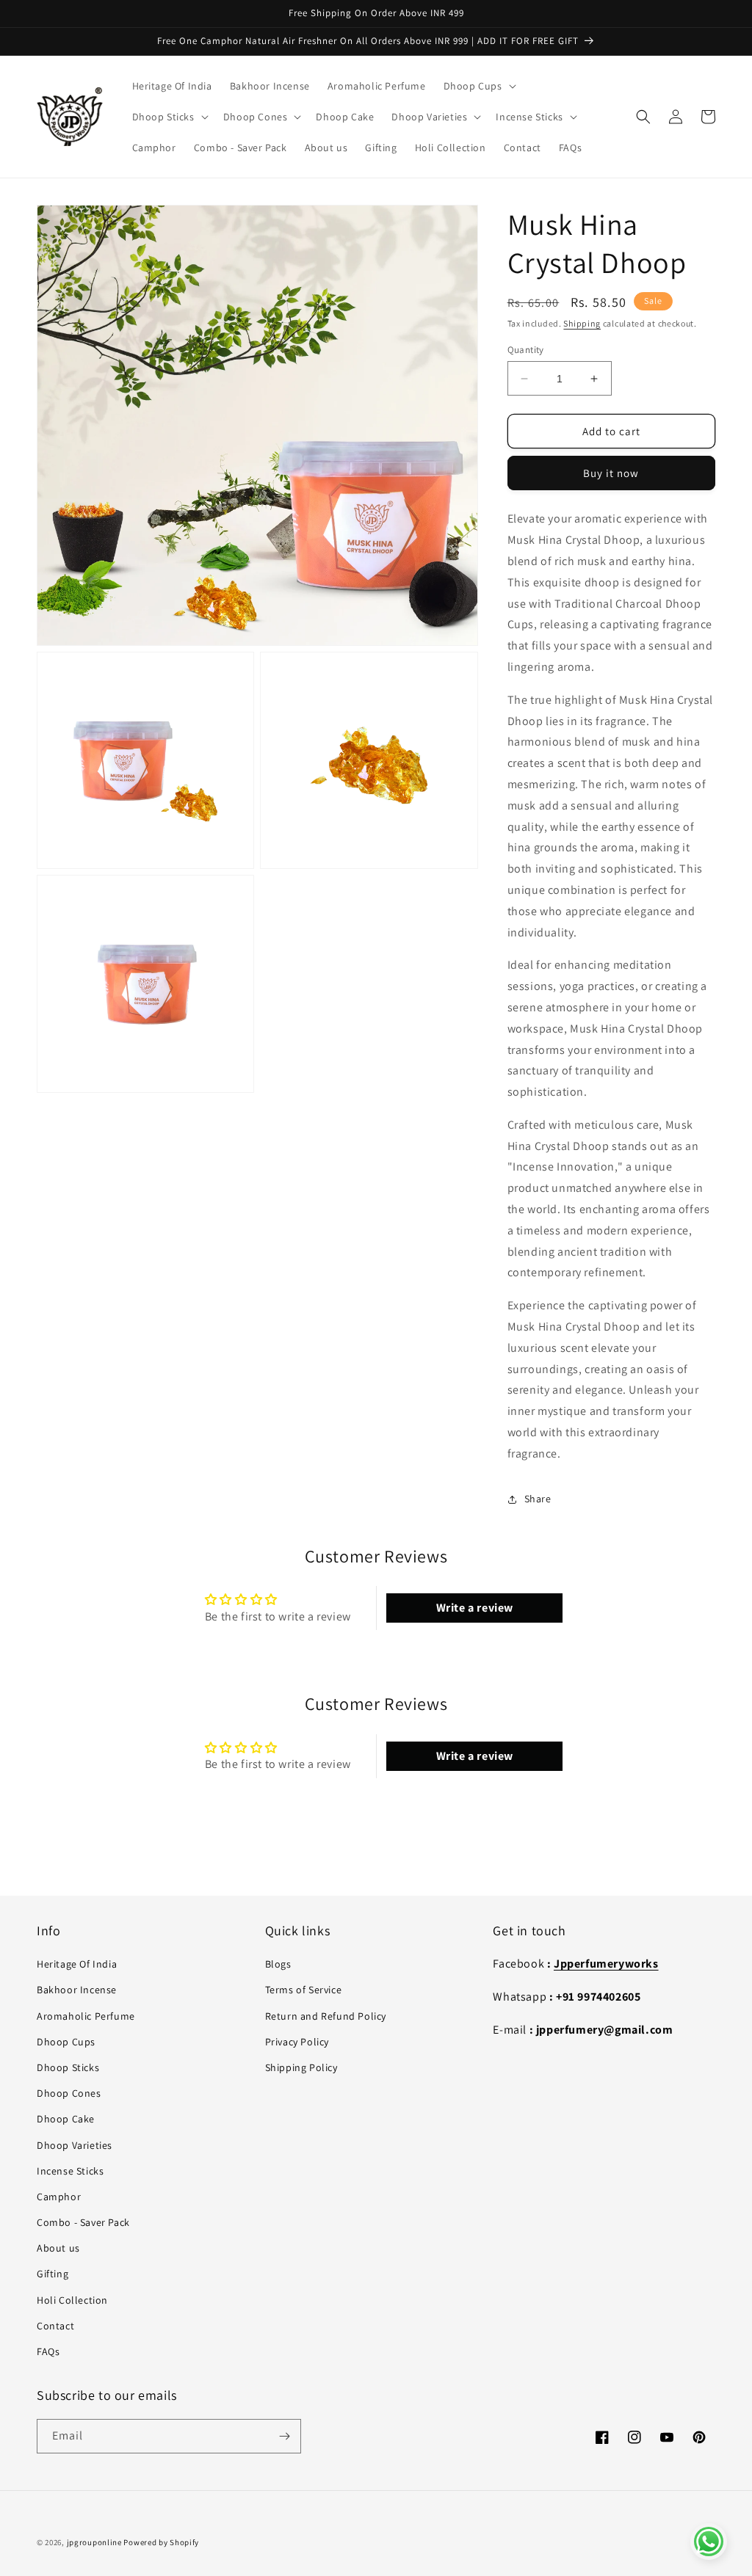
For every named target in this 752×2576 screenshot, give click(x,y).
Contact (55, 2326)
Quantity (526, 350)
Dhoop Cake (66, 2119)
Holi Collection (72, 2300)
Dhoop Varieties (75, 2145)
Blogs (278, 1964)
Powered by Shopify (161, 2542)
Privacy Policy (297, 2042)
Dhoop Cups (66, 2042)
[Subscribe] (284, 2436)
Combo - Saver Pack (83, 2222)
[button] (478, 86)
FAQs (48, 2351)
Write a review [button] (475, 1608)
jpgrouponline (94, 2542)
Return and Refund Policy (326, 2016)
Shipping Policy (301, 2067)
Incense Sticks (70, 2171)
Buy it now (611, 473)
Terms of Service (304, 1990)
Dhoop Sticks (68, 2067)
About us (58, 2248)
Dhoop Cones (69, 2093)
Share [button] (538, 1499)
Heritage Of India (77, 1964)
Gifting (53, 2274)
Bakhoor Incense (77, 1990)
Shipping (582, 323)
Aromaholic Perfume (86, 2016)
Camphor (59, 2197)
